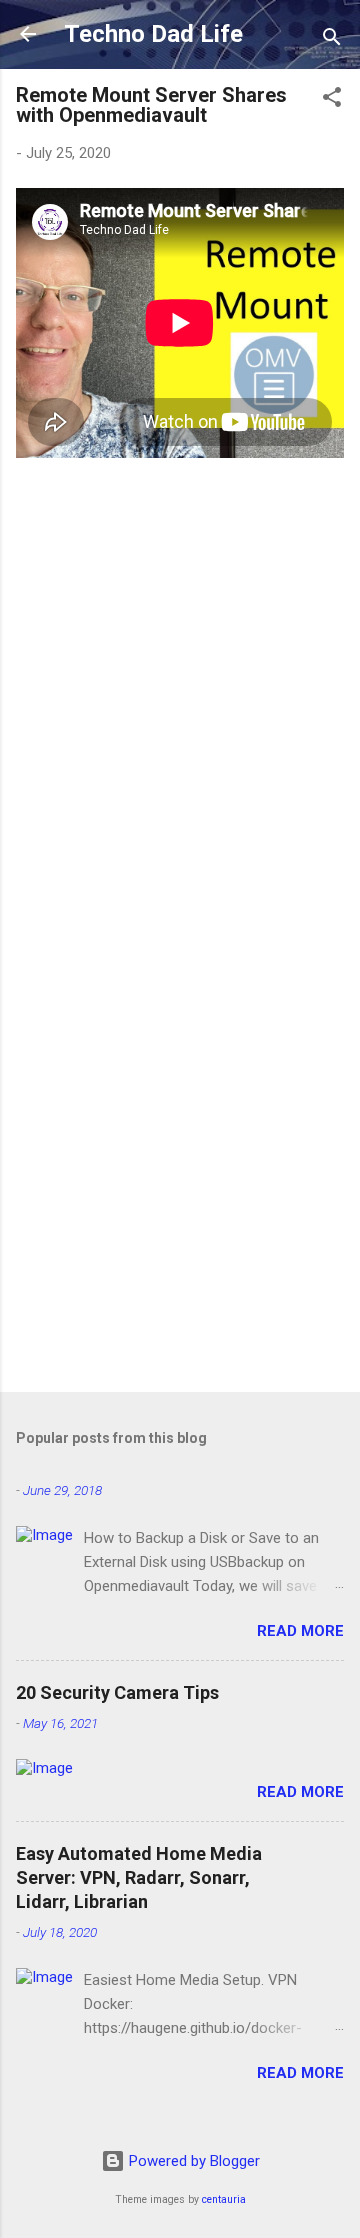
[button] (332, 100)
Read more (300, 1631)
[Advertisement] (180, 1180)
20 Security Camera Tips (117, 1692)
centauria (224, 2199)
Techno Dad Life (153, 34)
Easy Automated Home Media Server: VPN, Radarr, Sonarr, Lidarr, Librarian (139, 1877)
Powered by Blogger (192, 2161)
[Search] (332, 40)
